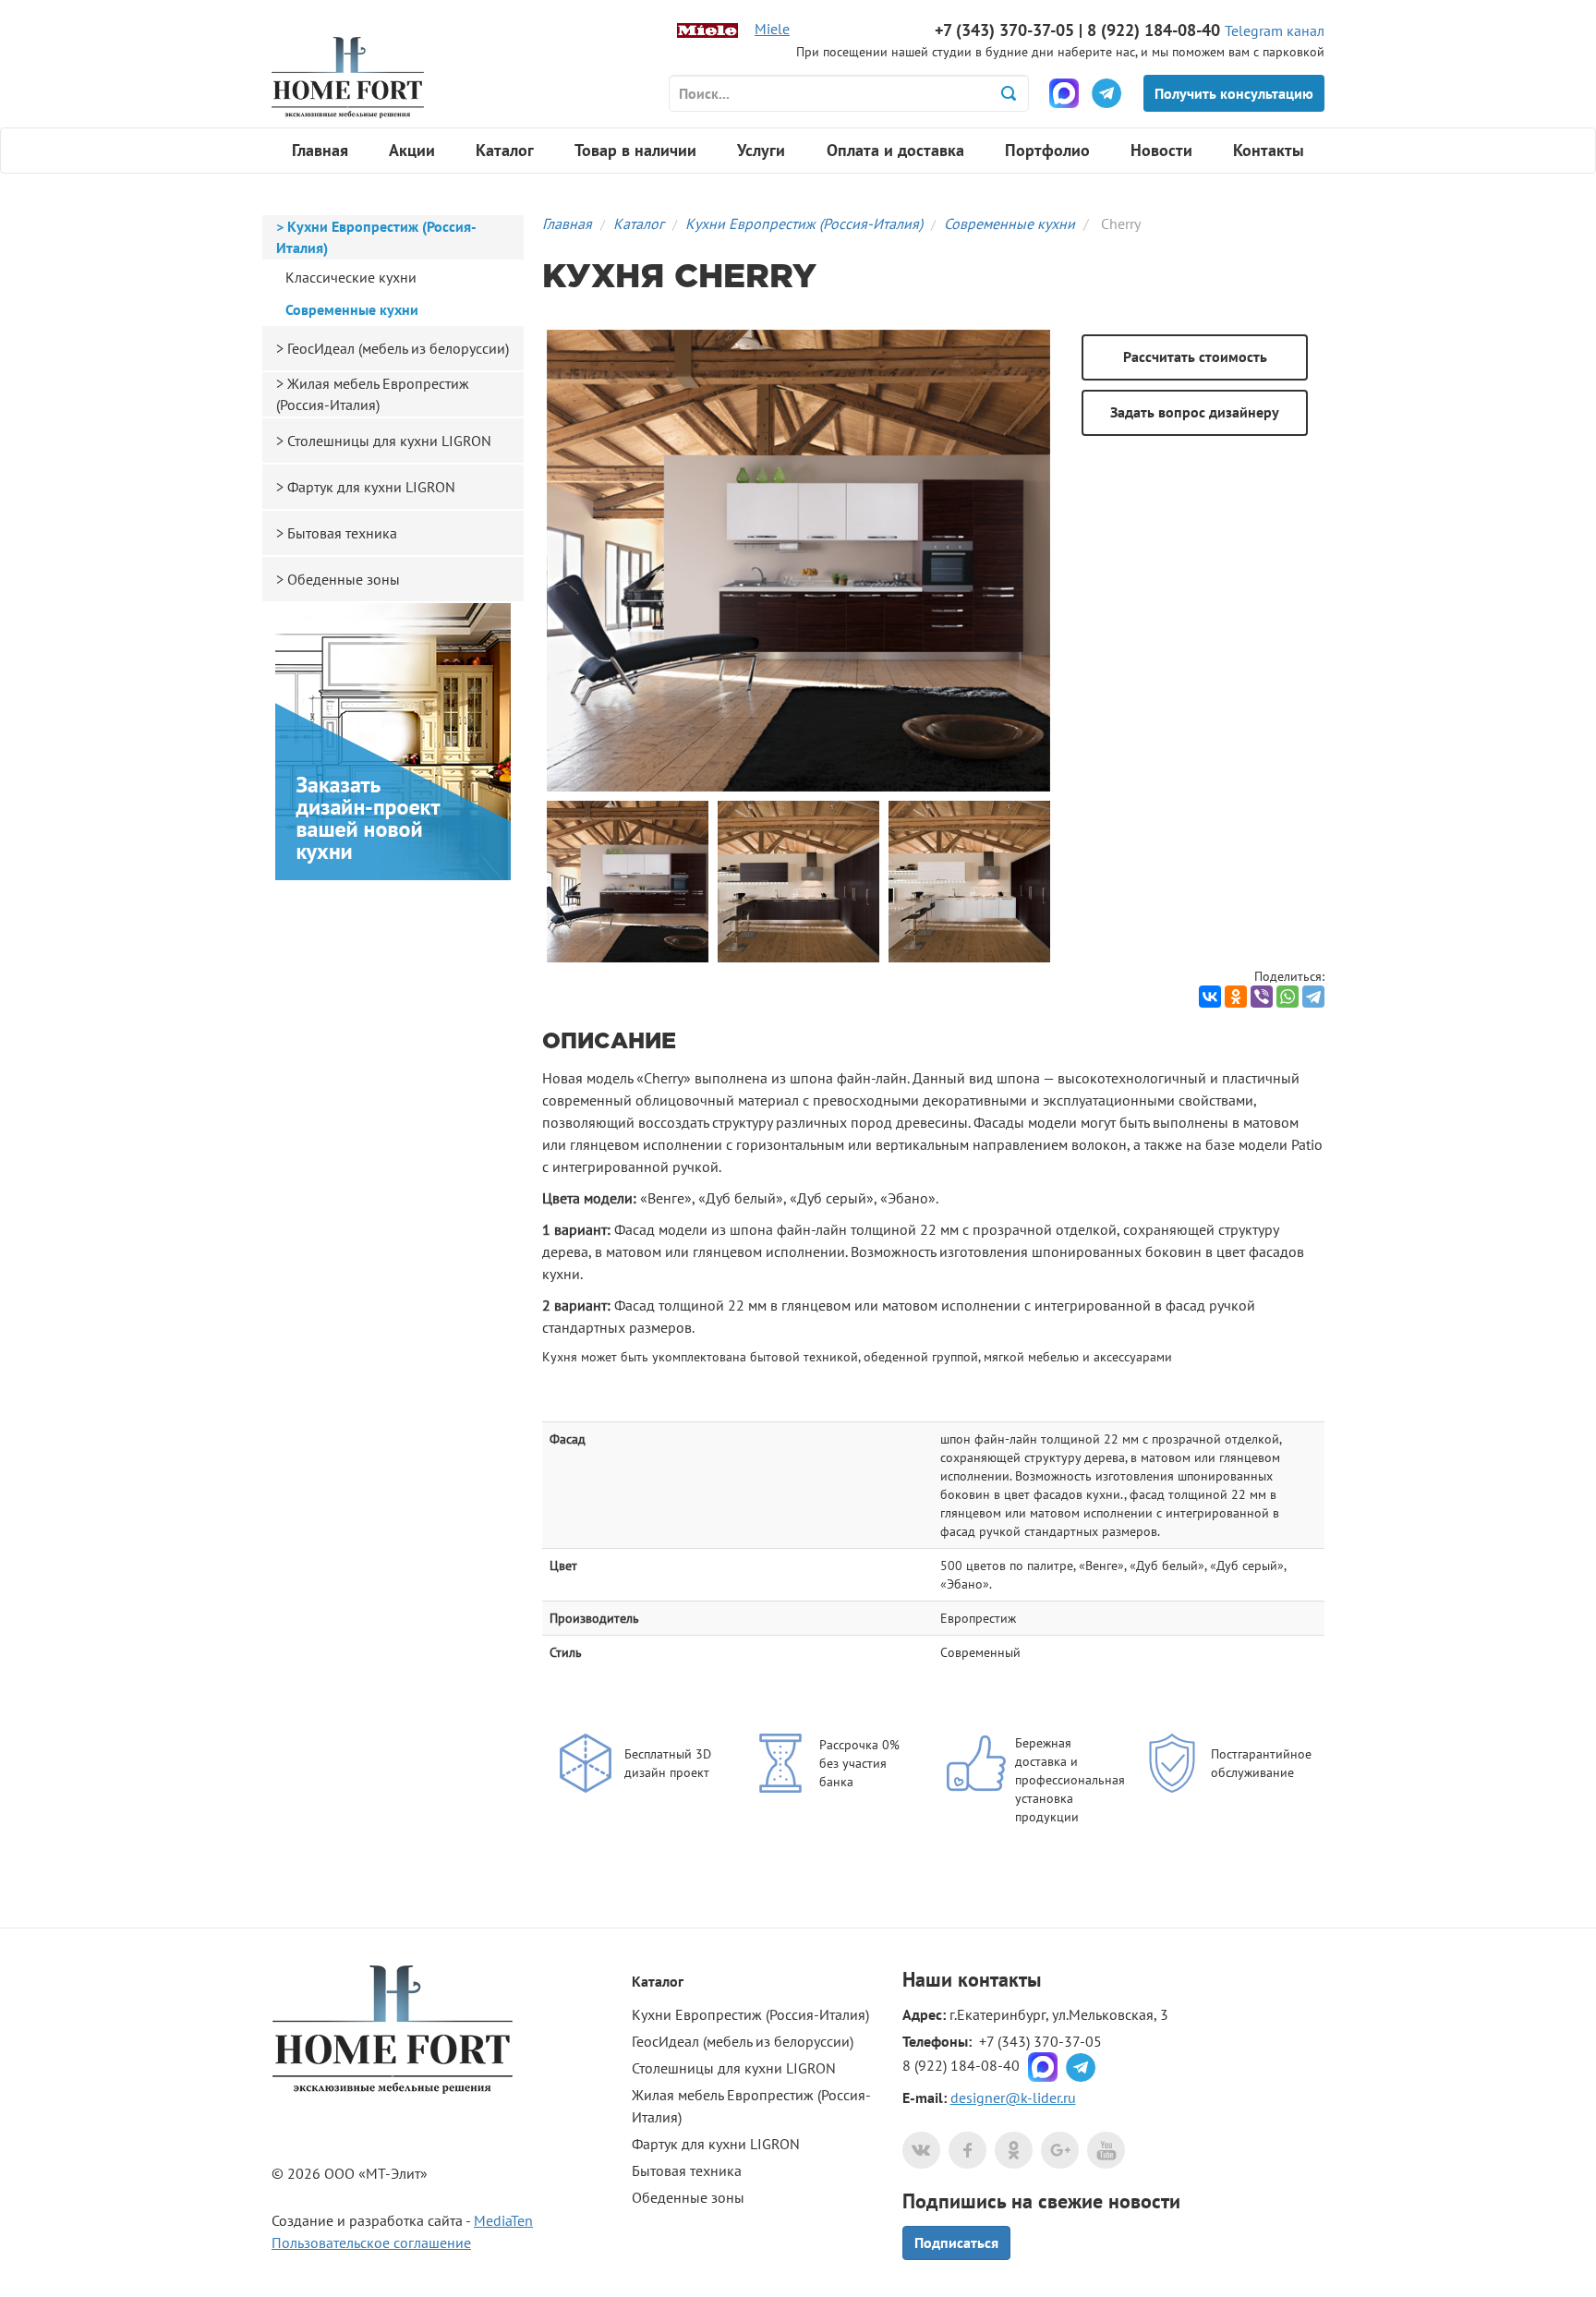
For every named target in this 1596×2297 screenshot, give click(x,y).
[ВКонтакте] (1210, 997)
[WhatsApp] (1288, 997)
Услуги (761, 150)
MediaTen (503, 2220)
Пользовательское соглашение (371, 2243)
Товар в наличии (635, 150)
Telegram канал (1275, 30)
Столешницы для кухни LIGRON (389, 441)
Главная (320, 150)
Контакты (1269, 150)
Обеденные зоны (344, 579)
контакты (999, 1979)
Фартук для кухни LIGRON (371, 487)
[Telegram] (1313, 997)
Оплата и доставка (895, 150)
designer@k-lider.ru (1013, 2098)
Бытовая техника (342, 533)
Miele (772, 29)
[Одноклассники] (1236, 997)
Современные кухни (1010, 224)
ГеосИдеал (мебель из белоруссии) (398, 348)
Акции (412, 150)
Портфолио (1047, 150)
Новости (1161, 150)
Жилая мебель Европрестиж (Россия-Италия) (373, 394)
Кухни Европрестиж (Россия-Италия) (804, 224)
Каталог (505, 150)
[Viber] (1262, 997)
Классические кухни (351, 277)
